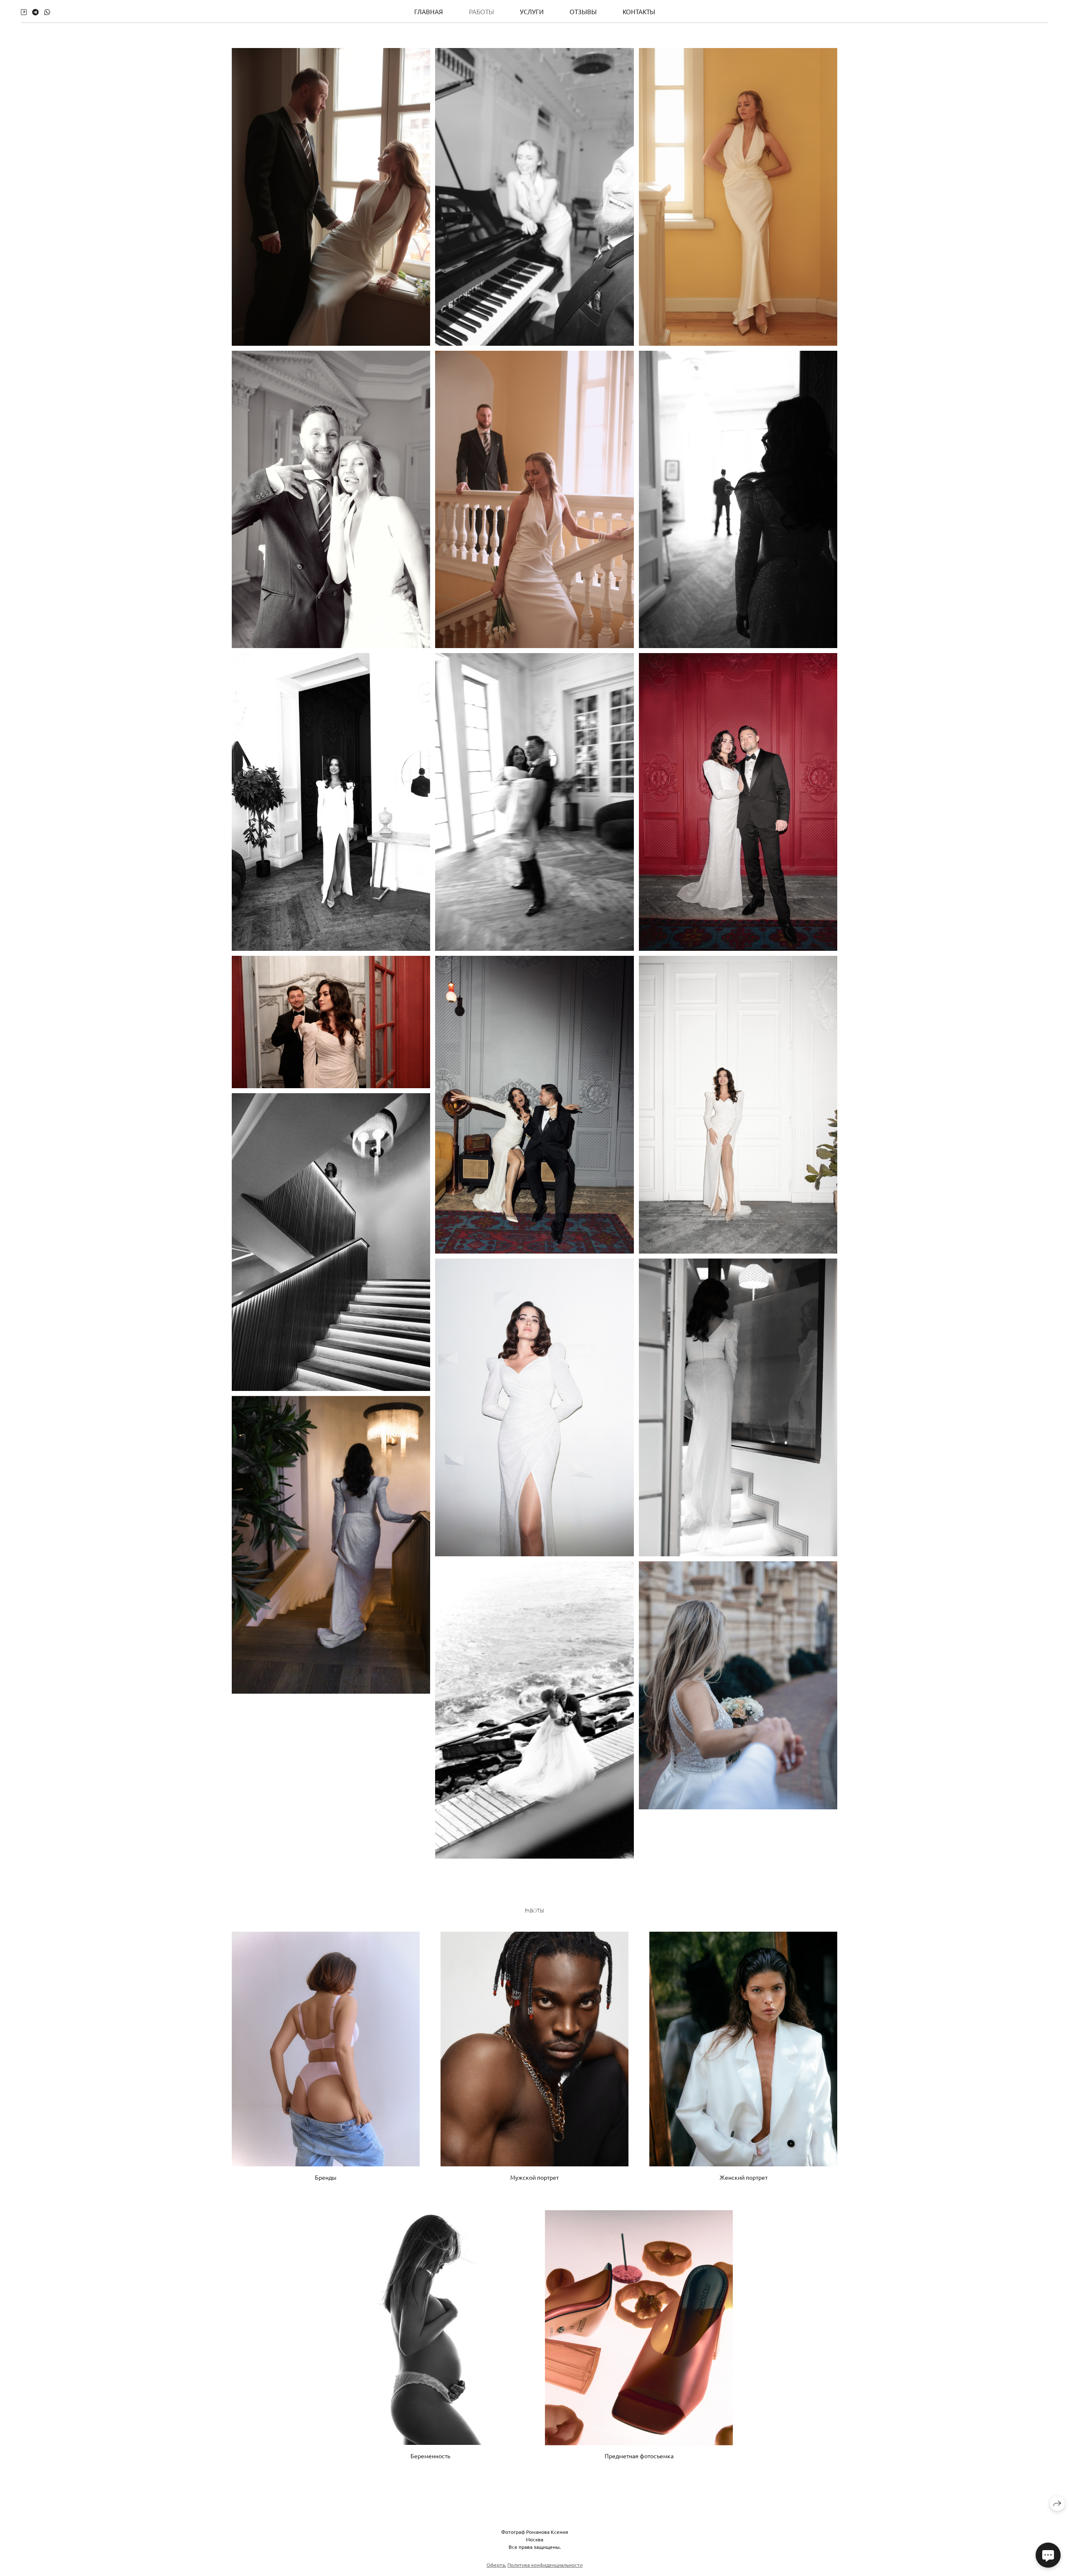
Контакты (639, 11)
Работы (481, 11)
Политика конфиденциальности (545, 2565)
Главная (429, 11)
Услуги (532, 11)
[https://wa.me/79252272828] (47, 12)
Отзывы (583, 11)
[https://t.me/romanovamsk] (35, 12)
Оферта (496, 2565)
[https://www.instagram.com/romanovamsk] (24, 12)
